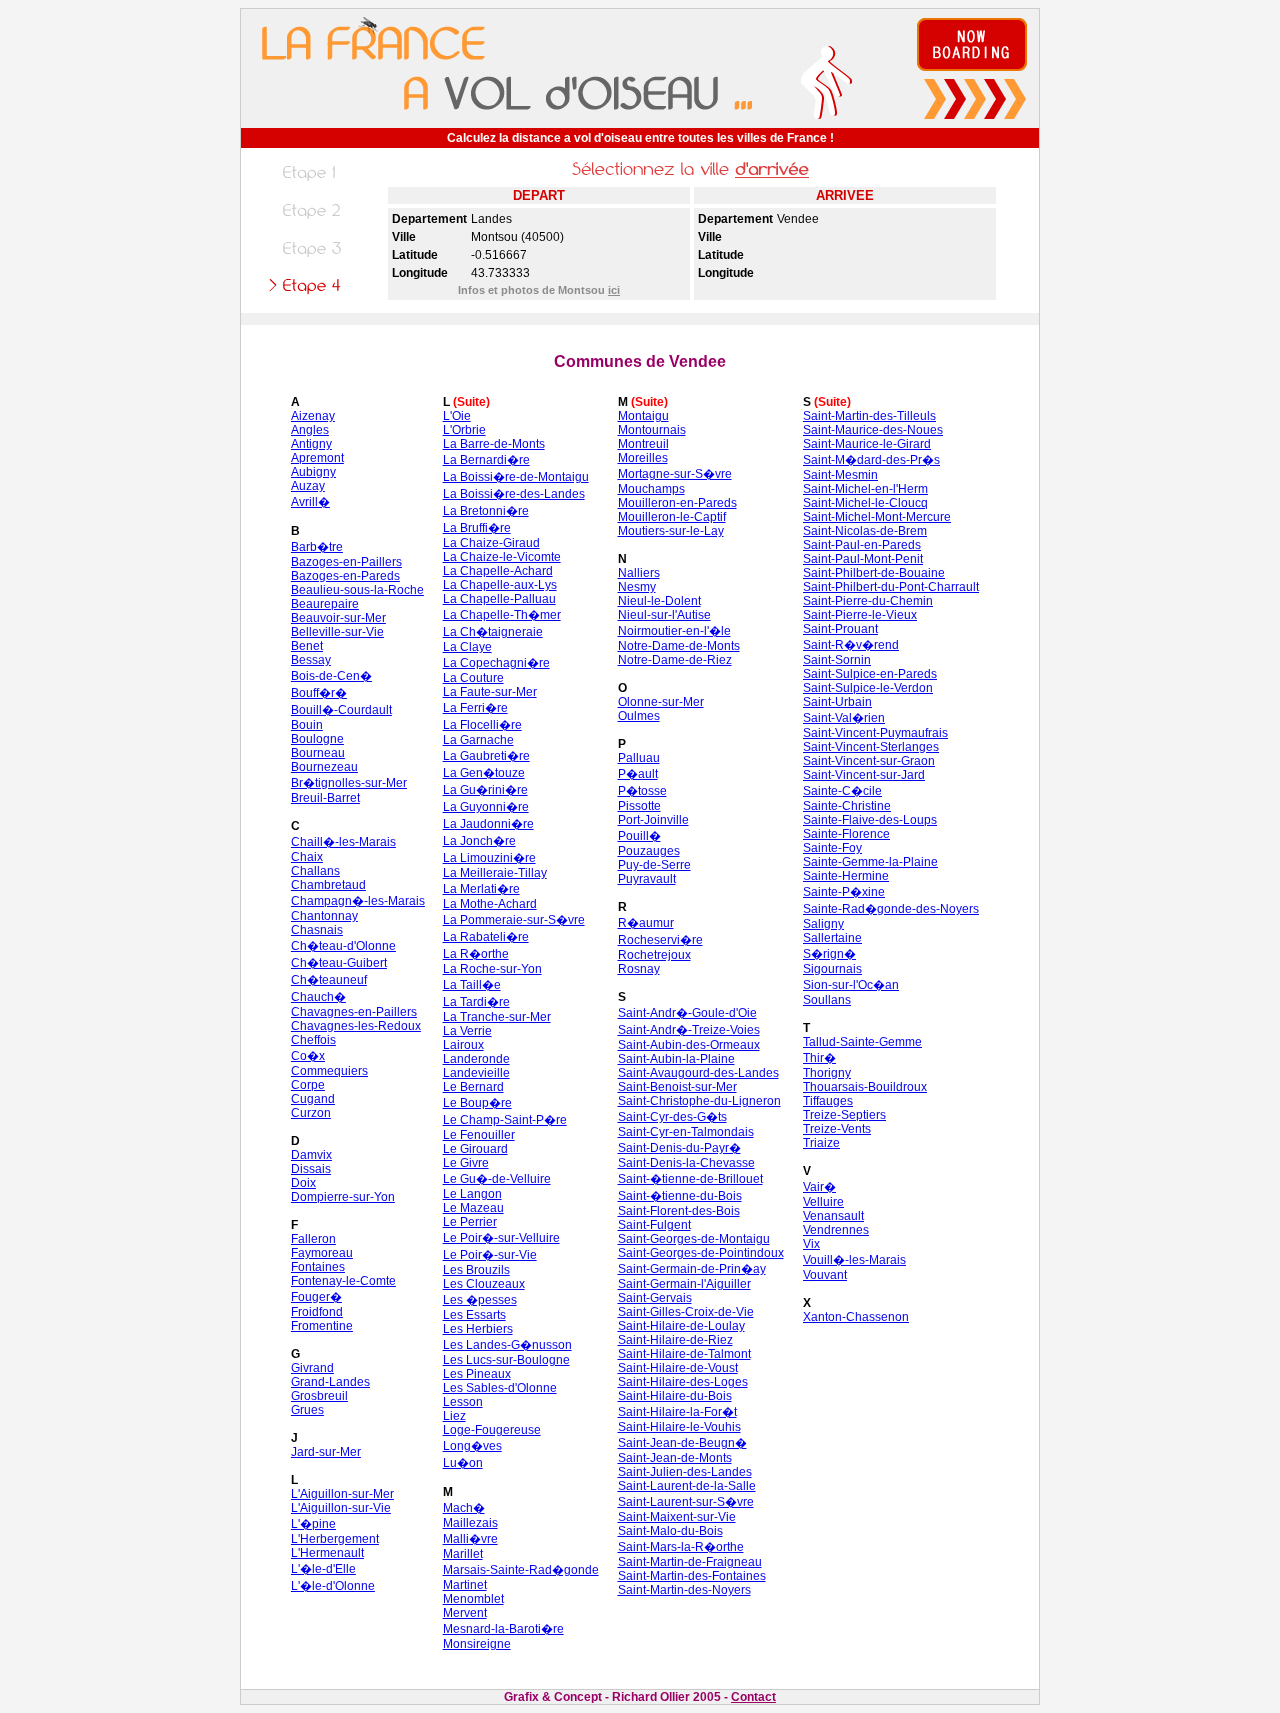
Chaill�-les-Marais (343, 842)
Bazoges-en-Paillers (346, 562)
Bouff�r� (319, 693)
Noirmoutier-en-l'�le (674, 631)
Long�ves (472, 1446)
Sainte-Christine (847, 806)
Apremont (317, 458)
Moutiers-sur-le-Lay (671, 531)
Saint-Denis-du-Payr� (679, 1148)
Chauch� (318, 997)
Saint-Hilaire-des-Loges (683, 1382)
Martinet (465, 1585)
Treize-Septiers (844, 1115)
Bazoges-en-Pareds (345, 576)
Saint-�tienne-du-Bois (680, 1196)
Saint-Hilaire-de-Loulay (681, 1326)
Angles (310, 430)
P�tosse (642, 791)
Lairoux (463, 1045)
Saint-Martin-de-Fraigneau (690, 1562)
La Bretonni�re (486, 511)
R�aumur (646, 923)
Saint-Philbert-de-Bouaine (874, 573)
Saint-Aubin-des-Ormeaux (689, 1045)
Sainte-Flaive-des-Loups (870, 820)
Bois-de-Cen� (331, 676)
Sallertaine (832, 938)
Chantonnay (324, 916)
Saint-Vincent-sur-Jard (864, 775)
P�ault (638, 774)
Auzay (308, 486)
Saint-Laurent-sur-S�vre (686, 1502)
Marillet (463, 1554)
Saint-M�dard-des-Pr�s (871, 460)
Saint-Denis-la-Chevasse (686, 1163)
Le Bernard (473, 1087)
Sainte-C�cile (842, 791)
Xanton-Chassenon (856, 1317)
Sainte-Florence (846, 834)
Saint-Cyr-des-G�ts (672, 1117)
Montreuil (643, 444)
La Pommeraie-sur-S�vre (514, 920)
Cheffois (313, 1040)
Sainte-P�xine (844, 892)
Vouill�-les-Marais (854, 1260)
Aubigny (313, 472)
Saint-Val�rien (844, 718)
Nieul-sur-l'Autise (664, 615)
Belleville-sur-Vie (337, 632)
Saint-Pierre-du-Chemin (868, 601)
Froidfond (317, 1312)
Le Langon (472, 1194)
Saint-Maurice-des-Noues (873, 430)
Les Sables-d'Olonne (500, 1388)
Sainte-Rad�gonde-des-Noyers (891, 909)
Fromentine (322, 1326)
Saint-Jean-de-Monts (675, 1458)
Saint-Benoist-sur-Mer (677, 1087)
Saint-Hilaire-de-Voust (678, 1368)
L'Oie (457, 416)
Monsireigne (477, 1644)
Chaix (307, 857)
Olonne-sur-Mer (661, 702)
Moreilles (643, 458)
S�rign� (829, 954)
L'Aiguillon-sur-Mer (342, 1494)
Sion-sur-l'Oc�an (851, 985)
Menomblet (473, 1599)
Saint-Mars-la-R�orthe (681, 1547)
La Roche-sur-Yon (492, 969)
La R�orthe (476, 954)
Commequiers (329, 1071)
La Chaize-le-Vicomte (502, 557)
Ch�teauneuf (329, 980)
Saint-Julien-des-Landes (685, 1472)
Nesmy (637, 587)
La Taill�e (472, 985)
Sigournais (832, 969)
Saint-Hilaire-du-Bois (675, 1396)
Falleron (313, 1239)
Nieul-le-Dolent (659, 601)
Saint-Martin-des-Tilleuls (869, 416)
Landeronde (476, 1059)
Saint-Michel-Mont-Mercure (877, 517)
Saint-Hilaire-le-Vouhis (679, 1427)
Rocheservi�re (660, 940)
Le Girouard (475, 1149)
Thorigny (827, 1073)
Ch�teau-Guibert (339, 963)
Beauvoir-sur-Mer (338, 618)
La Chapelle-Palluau (499, 599)
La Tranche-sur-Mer (497, 1017)
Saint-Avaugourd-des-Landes (698, 1073)
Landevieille (476, 1073)
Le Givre (466, 1163)
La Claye (467, 647)
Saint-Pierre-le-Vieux (860, 615)
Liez (454, 1416)
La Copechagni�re (496, 663)
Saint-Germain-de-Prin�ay (692, 1269)
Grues (307, 1410)
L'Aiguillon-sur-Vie (341, 1508)
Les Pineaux (477, 1374)
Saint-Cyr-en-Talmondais (686, 1132)
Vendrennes (836, 1230)
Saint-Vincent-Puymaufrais (875, 733)
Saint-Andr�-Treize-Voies (689, 1030)
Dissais (311, 1169)
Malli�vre (470, 1539)
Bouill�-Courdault (341, 710)
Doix (303, 1183)
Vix (811, 1244)
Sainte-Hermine (846, 876)
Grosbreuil (319, 1396)
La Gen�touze (484, 773)
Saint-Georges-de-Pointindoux (701, 1253)
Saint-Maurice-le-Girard (867, 444)
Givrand (312, 1368)
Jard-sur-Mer (326, 1452)
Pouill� (639, 836)
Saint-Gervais (655, 1298)
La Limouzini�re (489, 858)
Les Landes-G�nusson (507, 1345)
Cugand (313, 1099)
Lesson (463, 1402)
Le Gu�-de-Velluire (497, 1179)
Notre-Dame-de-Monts (679, 646)
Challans (315, 871)
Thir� (819, 1058)
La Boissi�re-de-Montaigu (516, 477)
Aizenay (313, 416)
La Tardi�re (476, 1002)
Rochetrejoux (654, 955)
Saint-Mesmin (840, 475)
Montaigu (643, 416)
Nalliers (639, 573)
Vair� (819, 1187)
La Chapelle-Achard (498, 571)
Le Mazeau (473, 1208)
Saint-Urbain (837, 702)
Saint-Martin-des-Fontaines (692, 1576)
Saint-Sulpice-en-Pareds (870, 674)
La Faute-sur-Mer (490, 692)
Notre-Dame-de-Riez (675, 660)
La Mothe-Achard (490, 904)
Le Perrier (470, 1222)
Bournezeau (324, 767)
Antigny (311, 444)
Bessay (311, 660)
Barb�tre (317, 547)
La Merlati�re (481, 889)
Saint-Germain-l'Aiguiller (684, 1284)
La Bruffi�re (477, 528)
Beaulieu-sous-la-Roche (357, 590)
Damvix (311, 1155)
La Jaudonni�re (488, 824)
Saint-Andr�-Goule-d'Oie (687, 1013)
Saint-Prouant (840, 629)
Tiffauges (828, 1101)
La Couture (473, 678)
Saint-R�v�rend (851, 645)
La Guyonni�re (486, 807)
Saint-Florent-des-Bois (679, 1211)
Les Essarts (474, 1315)
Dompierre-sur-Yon (343, 1197)
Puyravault (647, 879)
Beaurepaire (325, 604)
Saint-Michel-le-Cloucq (865, 503)
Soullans (827, 1000)
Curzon (311, 1113)
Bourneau (318, 753)
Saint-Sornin (837, 660)
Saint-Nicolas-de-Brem (865, 531)
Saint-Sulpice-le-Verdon (868, 688)
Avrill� (310, 502)
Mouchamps (651, 489)
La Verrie (467, 1031)
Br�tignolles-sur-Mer (349, 783)
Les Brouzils (476, 1270)
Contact (753, 1697)
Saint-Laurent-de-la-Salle (687, 1486)
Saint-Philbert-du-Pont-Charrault (891, 587)
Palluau (639, 758)
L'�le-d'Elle (323, 1569)
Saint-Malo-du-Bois (670, 1531)
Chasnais (317, 930)
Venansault (833, 1216)
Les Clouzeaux (484, 1284)
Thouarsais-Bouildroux (865, 1087)
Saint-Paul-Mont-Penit (863, 559)
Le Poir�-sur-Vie (490, 1255)
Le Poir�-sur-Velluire (501, 1238)
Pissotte (639, 806)
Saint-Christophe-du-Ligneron (699, 1101)
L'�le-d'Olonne (333, 1586)
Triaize (821, 1143)
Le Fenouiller (479, 1135)
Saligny (823, 924)
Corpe (308, 1085)
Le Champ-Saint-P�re (505, 1120)
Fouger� (316, 1297)
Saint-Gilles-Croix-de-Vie (686, 1312)
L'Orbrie (464, 430)
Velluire (823, 1202)
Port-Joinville (653, 820)
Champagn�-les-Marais (358, 901)
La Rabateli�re (486, 937)
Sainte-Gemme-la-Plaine (870, 862)
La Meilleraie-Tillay (495, 873)
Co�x (308, 1056)
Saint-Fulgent (654, 1225)
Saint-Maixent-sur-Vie (677, 1517)
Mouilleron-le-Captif (672, 517)
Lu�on (463, 1463)
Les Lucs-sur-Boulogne (506, 1360)
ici (614, 290)
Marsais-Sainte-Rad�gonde (521, 1570)
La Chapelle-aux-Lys (500, 585)
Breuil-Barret (325, 798)
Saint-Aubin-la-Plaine (676, 1059)
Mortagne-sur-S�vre (675, 474)
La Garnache (478, 740)
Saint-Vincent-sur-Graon (869, 761)
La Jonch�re (479, 841)
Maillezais (470, 1523)
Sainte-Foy (832, 848)
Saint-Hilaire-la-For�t (677, 1412)
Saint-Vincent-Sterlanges (871, 747)
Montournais (652, 430)
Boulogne (317, 739)
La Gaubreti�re (486, 756)
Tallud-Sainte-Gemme (862, 1042)
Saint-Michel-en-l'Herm (865, 489)
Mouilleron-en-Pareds (677, 503)
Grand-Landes (330, 1382)
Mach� (464, 1508)
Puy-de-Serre (654, 865)
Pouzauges (649, 851)
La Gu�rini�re (485, 790)
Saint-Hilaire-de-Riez (675, 1340)
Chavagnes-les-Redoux (356, 1026)
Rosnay (639, 969)
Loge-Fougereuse (492, 1430)
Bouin (307, 725)
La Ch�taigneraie (493, 632)
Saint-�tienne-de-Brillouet (690, 1179)
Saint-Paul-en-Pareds (862, 545)
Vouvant (825, 1275)
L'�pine (313, 1524)
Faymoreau (322, 1253)
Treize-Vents (837, 1129)
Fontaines (318, 1267)
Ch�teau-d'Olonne (343, 946)
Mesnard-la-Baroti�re (503, 1629)
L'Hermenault (327, 1553)
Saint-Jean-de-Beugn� (682, 1443)
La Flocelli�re (482, 725)
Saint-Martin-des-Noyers (684, 1590)
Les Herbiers (478, 1329)
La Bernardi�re (486, 460)
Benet (307, 646)
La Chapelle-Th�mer (502, 615)
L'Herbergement (335, 1539)
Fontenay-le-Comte (343, 1281)
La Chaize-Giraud (491, 543)
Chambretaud (328, 885)
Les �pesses (480, 1300)
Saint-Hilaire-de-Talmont (684, 1354)
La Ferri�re (475, 708)
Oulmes (639, 716)
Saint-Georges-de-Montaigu (694, 1239)
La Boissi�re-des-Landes (514, 494)
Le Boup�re (477, 1103)
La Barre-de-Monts (494, 444)
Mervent (465, 1613)
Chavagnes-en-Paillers (354, 1012)
